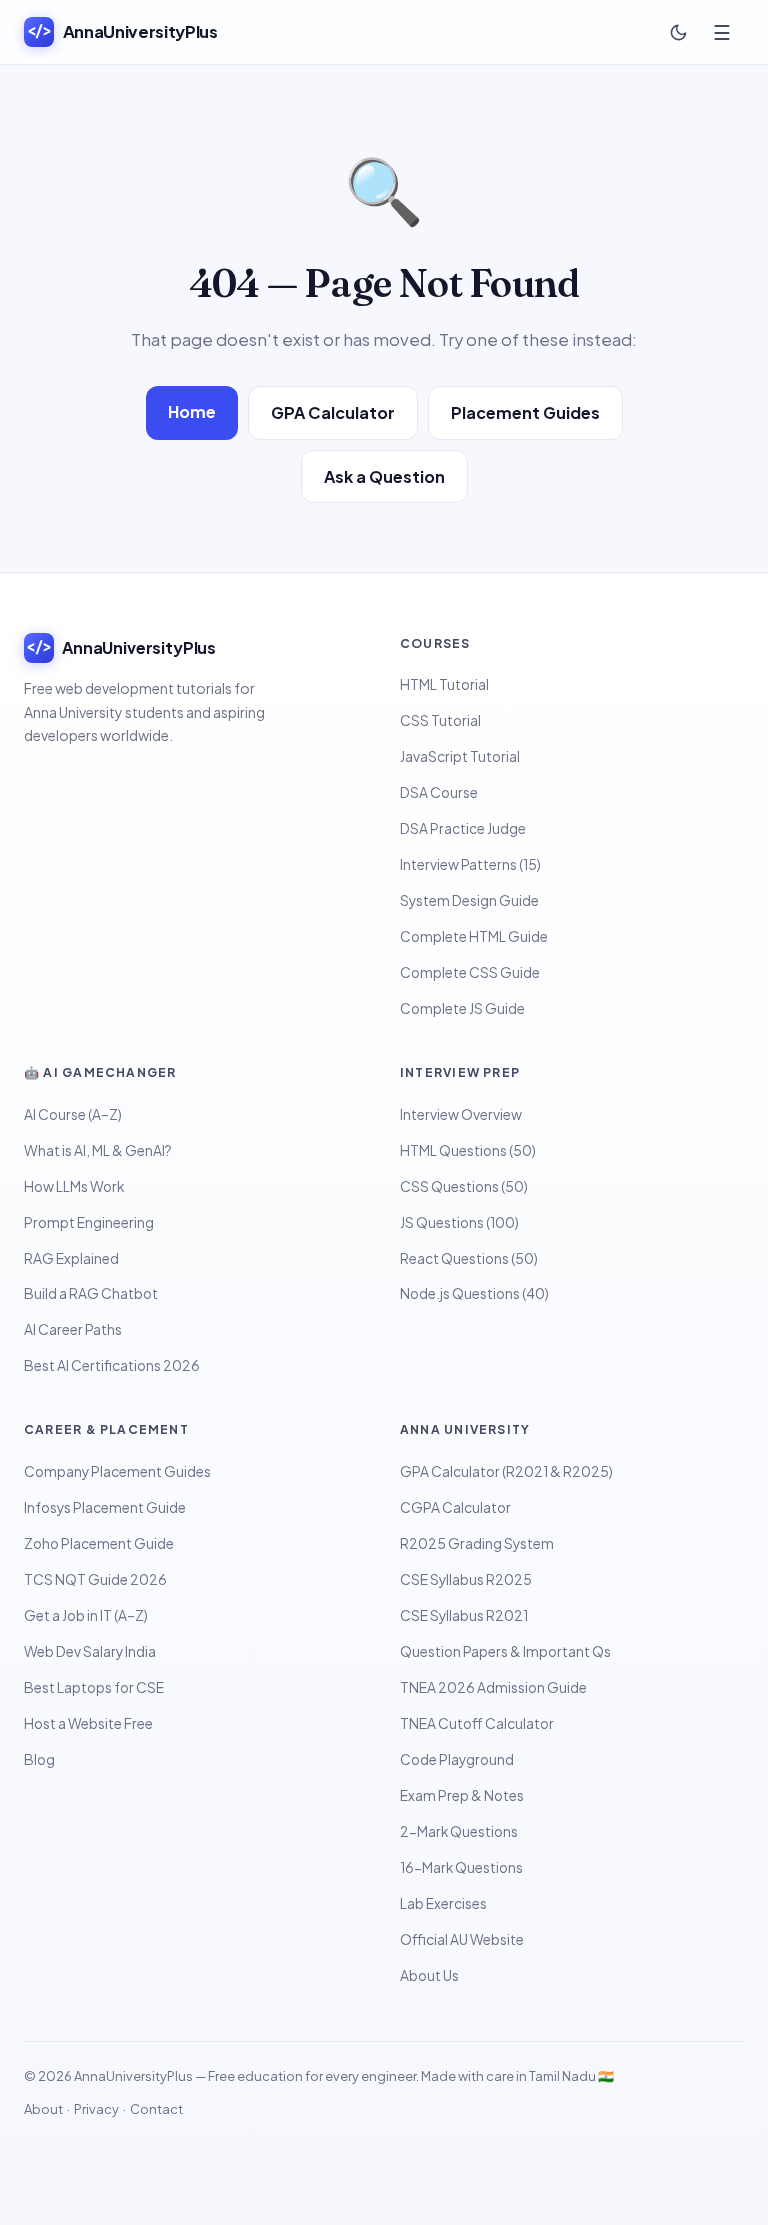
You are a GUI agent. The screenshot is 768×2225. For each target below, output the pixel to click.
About (43, 2109)
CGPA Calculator (455, 1507)
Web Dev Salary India (90, 1651)
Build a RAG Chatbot (91, 1293)
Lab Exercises (443, 1903)
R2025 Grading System (477, 1543)
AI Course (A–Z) (73, 1114)
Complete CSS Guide (470, 972)
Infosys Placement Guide (105, 1507)
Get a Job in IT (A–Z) (86, 1615)
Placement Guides (525, 412)
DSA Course (439, 792)
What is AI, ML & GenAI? (98, 1150)
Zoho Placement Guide (99, 1543)
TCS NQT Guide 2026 (95, 1579)
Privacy (96, 2109)
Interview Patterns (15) (470, 864)
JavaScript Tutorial (460, 756)
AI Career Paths (73, 1329)
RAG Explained (71, 1258)
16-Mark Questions (461, 1867)
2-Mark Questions (459, 1831)
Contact (156, 2109)
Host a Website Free (88, 1723)
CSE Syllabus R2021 (464, 1615)
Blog (39, 1759)
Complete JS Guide (462, 1008)
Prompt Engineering (89, 1222)
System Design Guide (469, 900)
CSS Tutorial (440, 720)
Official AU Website (462, 1939)
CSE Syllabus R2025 (466, 1579)
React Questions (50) (469, 1258)
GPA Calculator (333, 412)
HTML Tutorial (444, 684)
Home (192, 411)
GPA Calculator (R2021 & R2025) (506, 1471)
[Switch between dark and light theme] (678, 32)
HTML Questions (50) (468, 1150)
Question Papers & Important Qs (505, 1651)
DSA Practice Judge (463, 828)
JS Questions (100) (459, 1222)
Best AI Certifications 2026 (112, 1365)
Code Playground (457, 1759)
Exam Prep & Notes (462, 1795)
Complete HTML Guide (474, 936)
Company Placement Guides (117, 1471)
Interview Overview (461, 1114)
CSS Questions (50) (464, 1186)
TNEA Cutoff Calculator (477, 1723)
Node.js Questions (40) (474, 1293)
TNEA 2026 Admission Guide (493, 1687)
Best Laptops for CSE (94, 1687)
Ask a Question (384, 476)
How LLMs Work (74, 1186)
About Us (429, 1975)
